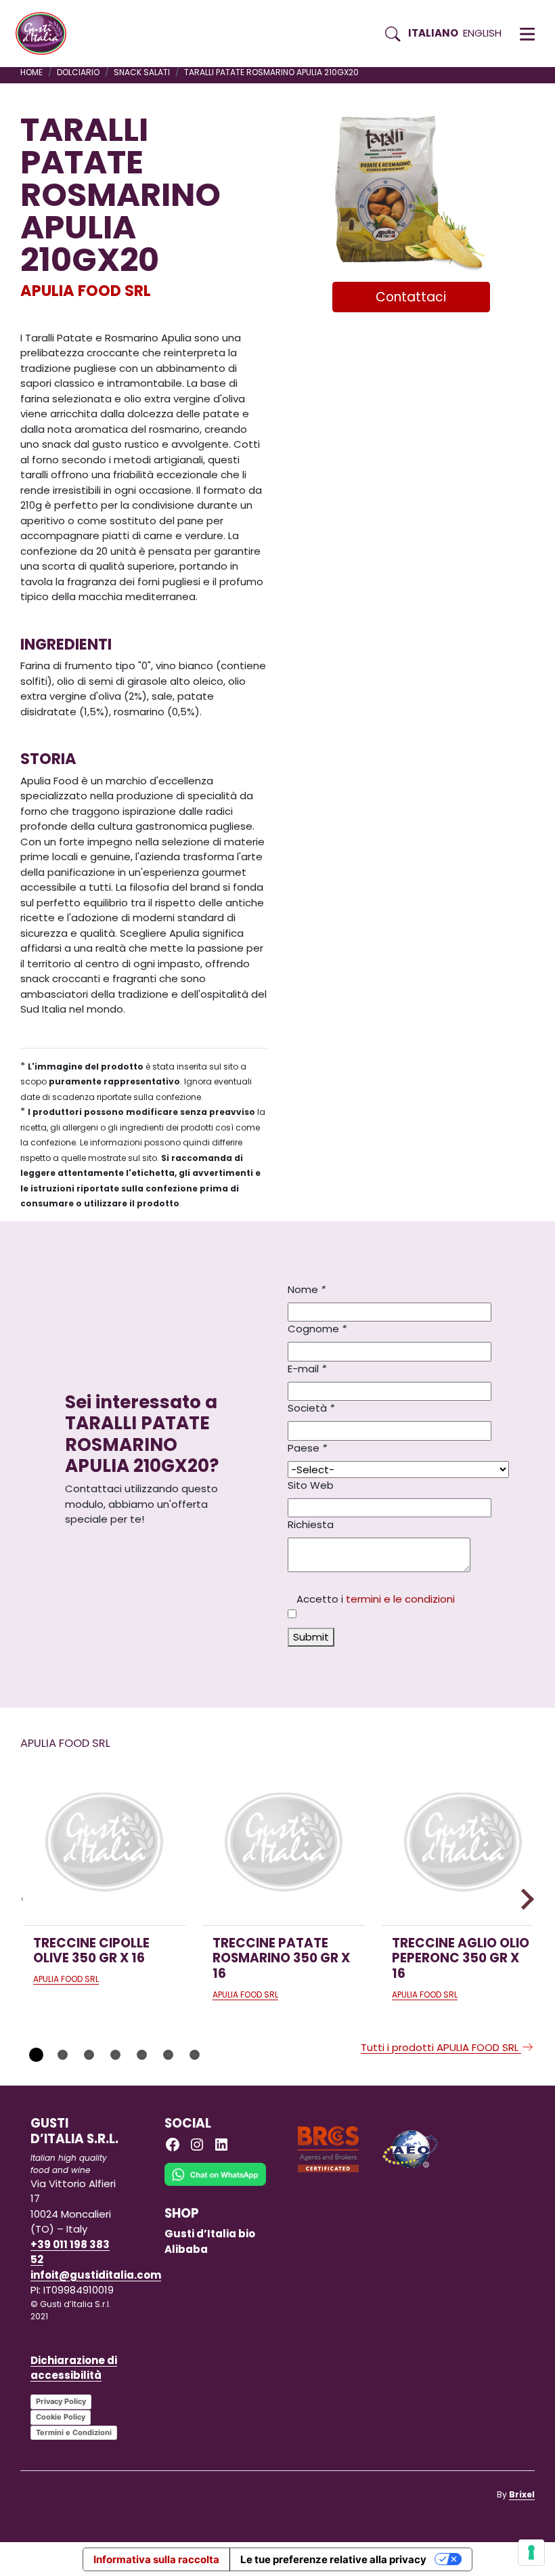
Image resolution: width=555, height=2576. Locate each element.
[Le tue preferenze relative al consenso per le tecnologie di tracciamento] (531, 2552)
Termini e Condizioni (74, 2432)
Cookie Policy (61, 2417)
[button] (527, 34)
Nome (307, 1289)
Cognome (317, 1329)
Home (31, 72)
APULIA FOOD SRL (86, 291)
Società (311, 1408)
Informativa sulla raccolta (156, 2559)
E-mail (307, 1369)
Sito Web (311, 1485)
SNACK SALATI (142, 72)
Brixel (522, 2494)
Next (524, 1899)
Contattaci (411, 297)
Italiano (433, 33)
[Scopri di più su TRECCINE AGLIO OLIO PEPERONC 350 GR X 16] (463, 1844)
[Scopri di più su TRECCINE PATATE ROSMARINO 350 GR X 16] (284, 1844)
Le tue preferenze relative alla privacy (333, 2559)
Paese (307, 1448)
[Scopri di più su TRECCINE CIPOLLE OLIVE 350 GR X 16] (104, 1844)
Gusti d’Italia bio (210, 2234)
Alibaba (186, 2249)
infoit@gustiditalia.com (96, 2275)
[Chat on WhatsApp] (215, 2184)
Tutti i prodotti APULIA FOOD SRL (441, 2047)
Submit (311, 1637)
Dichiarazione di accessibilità (74, 2368)
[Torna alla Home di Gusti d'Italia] (46, 34)
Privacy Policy (61, 2401)
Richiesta (311, 1524)
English (482, 33)
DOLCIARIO (78, 72)
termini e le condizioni (400, 1599)
